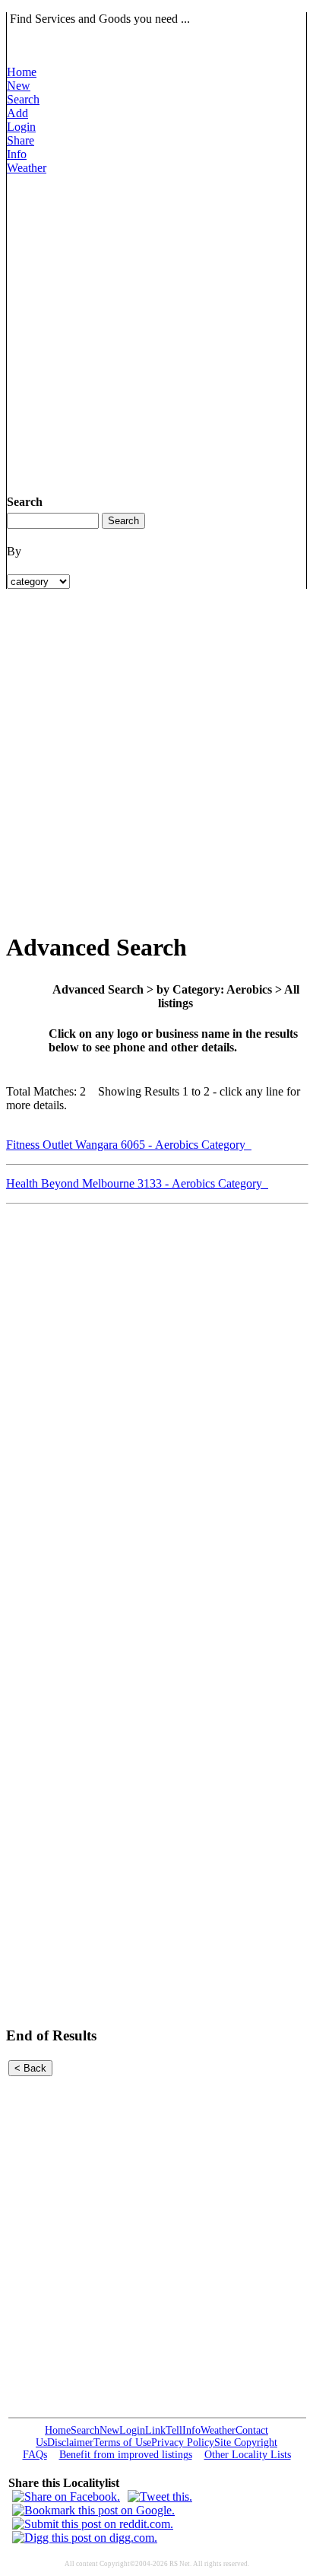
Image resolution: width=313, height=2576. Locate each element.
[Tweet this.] (160, 2496)
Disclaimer (70, 2442)
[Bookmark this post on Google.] (93, 2510)
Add (17, 113)
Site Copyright (246, 2442)
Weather (27, 168)
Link (155, 2430)
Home (22, 72)
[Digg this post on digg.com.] (85, 2538)
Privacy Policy (183, 2442)
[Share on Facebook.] (66, 2496)
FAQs (35, 2455)
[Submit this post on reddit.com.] (93, 2524)
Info (17, 154)
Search (23, 99)
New (19, 86)
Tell (174, 2430)
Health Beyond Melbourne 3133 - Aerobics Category (137, 1183)
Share (21, 140)
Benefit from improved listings (126, 2455)
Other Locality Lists (248, 2455)
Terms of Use (122, 2442)
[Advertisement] (156, 332)
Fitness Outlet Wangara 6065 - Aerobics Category (129, 1145)
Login (21, 127)
